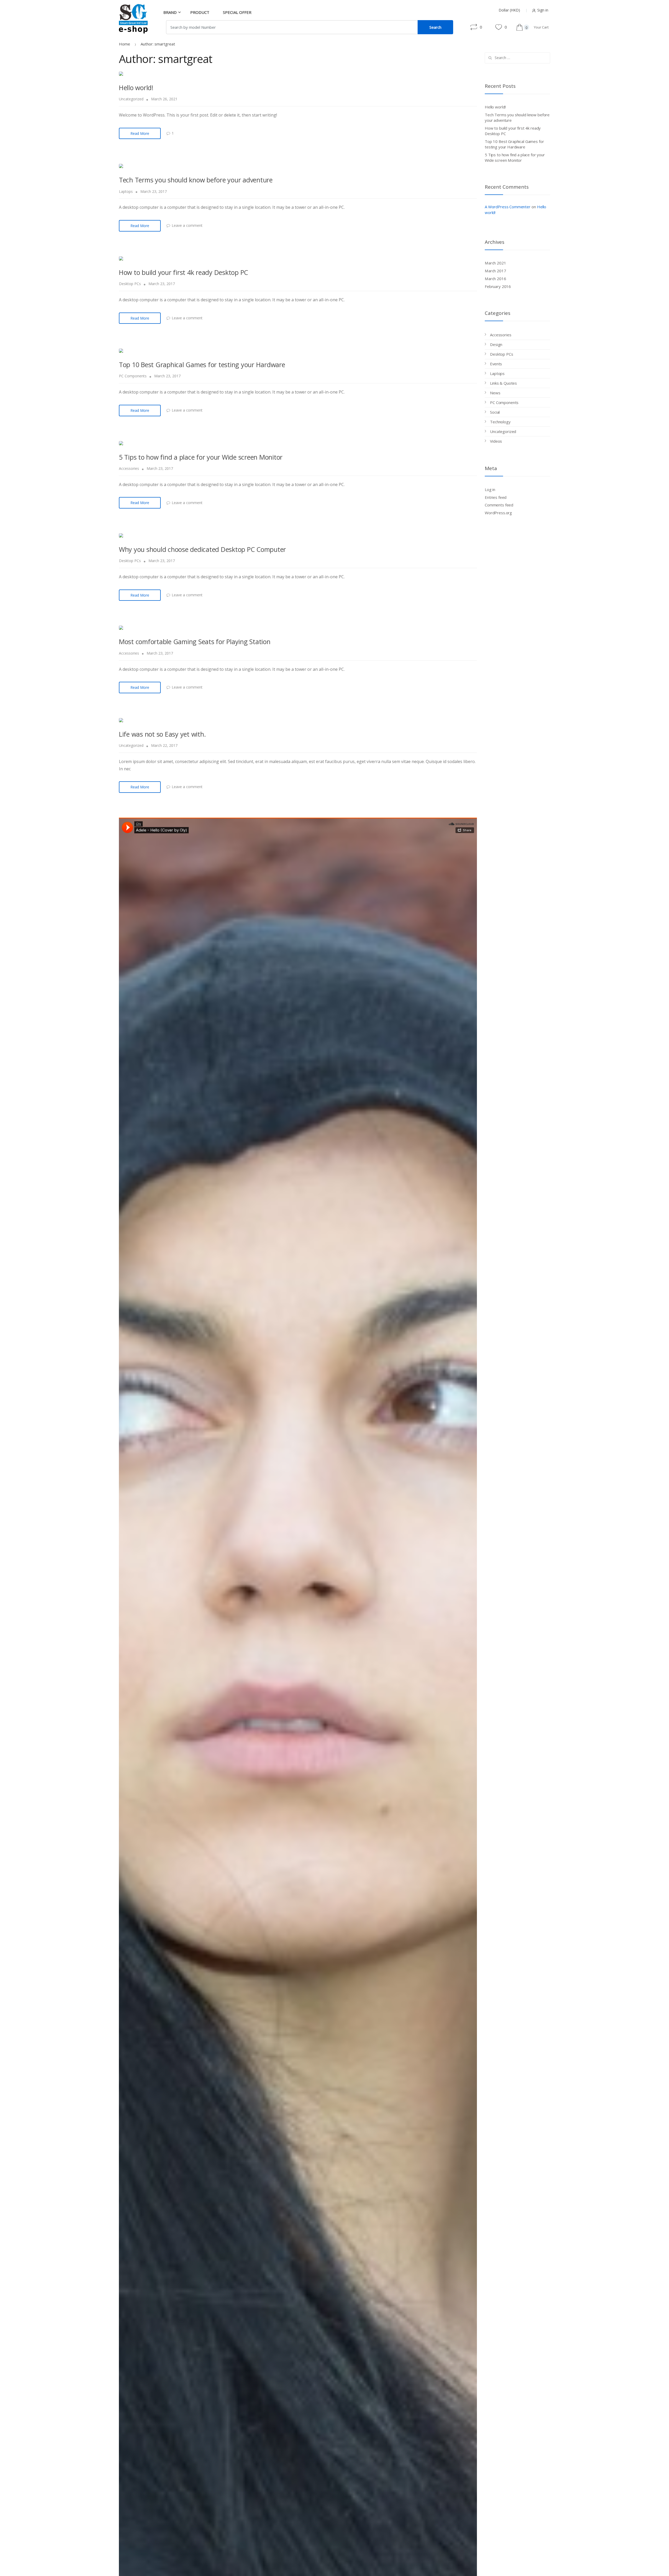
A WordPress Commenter (508, 207)
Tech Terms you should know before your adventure (196, 180)
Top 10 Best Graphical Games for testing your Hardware (202, 365)
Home (125, 44)
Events (496, 364)
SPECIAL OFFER (237, 12)
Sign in (543, 10)
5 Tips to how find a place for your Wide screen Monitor (201, 457)
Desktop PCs (130, 284)
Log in (490, 489)
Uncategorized (131, 99)
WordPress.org (498, 513)
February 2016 (498, 286)
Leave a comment (187, 225)
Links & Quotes (503, 383)
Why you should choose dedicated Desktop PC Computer (202, 549)
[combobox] (292, 27)
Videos (496, 441)
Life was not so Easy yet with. (162, 734)
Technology (500, 422)
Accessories (129, 468)
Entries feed (496, 497)
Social (495, 412)
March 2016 (495, 279)
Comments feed (499, 505)
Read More (140, 133)
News (495, 393)
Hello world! (136, 88)
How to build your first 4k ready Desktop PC (183, 272)
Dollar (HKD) (509, 10)
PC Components (133, 376)
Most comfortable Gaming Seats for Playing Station (195, 642)
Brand (170, 12)
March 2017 (495, 271)
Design (496, 344)
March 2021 (495, 263)
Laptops (126, 191)
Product (200, 12)
